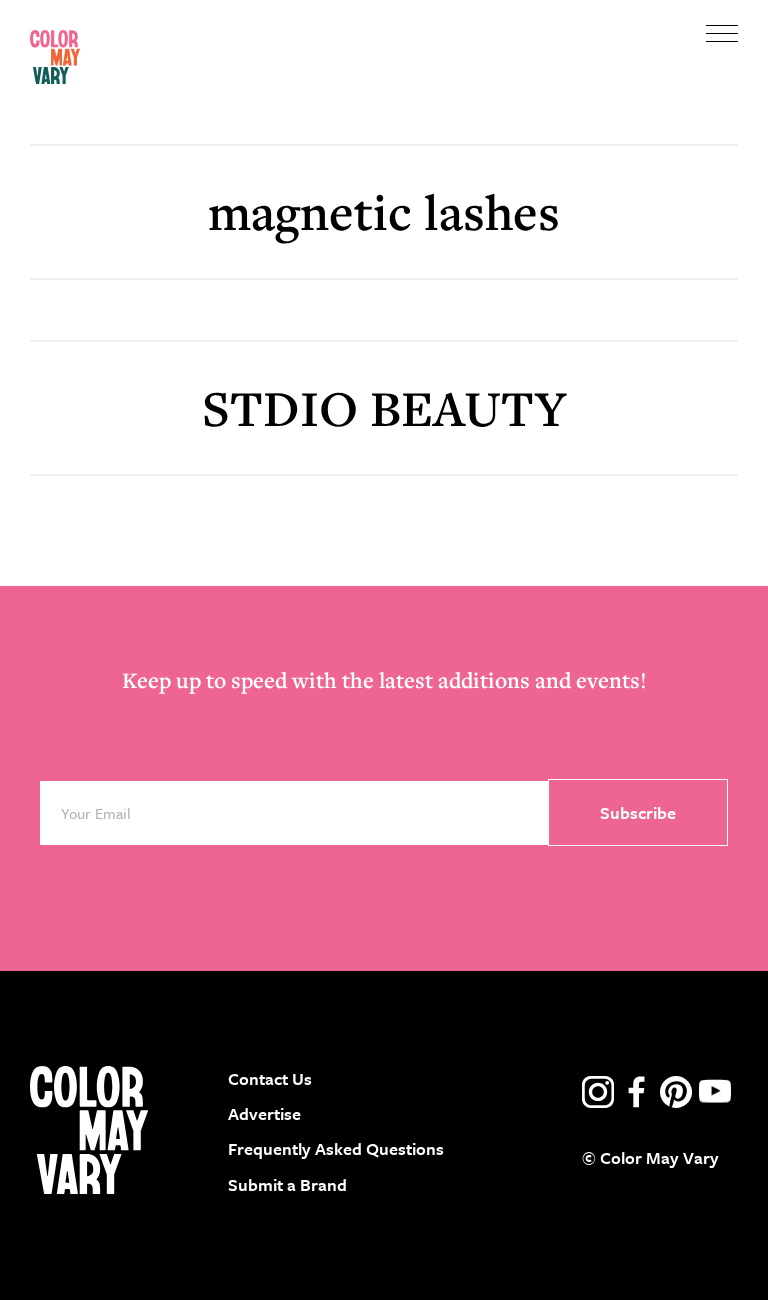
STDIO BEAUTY (384, 407)
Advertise (264, 1113)
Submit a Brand (287, 1184)
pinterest (676, 1092)
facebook (637, 1092)
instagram (598, 1092)
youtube (715, 1092)
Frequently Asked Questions (336, 1148)
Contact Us (270, 1078)
